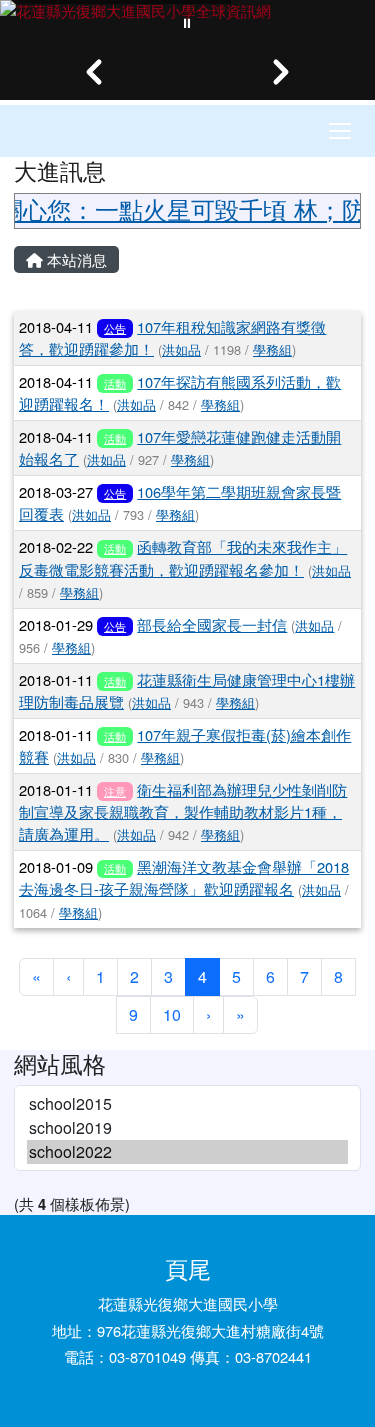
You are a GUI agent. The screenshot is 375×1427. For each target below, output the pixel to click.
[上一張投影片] (94, 72)
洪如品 (181, 349)
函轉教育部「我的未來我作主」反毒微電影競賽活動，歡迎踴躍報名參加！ (183, 557)
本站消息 (75, 259)
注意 (115, 791)
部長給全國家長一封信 (212, 624)
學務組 (272, 349)
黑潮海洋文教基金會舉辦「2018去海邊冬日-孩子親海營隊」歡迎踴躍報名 (184, 877)
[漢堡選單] (340, 131)
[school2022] (187, 1152)
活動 (115, 383)
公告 (115, 328)
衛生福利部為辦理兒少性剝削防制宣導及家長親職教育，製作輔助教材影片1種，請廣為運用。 (183, 811)
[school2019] (187, 1128)
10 (172, 1014)
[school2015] (187, 1104)
